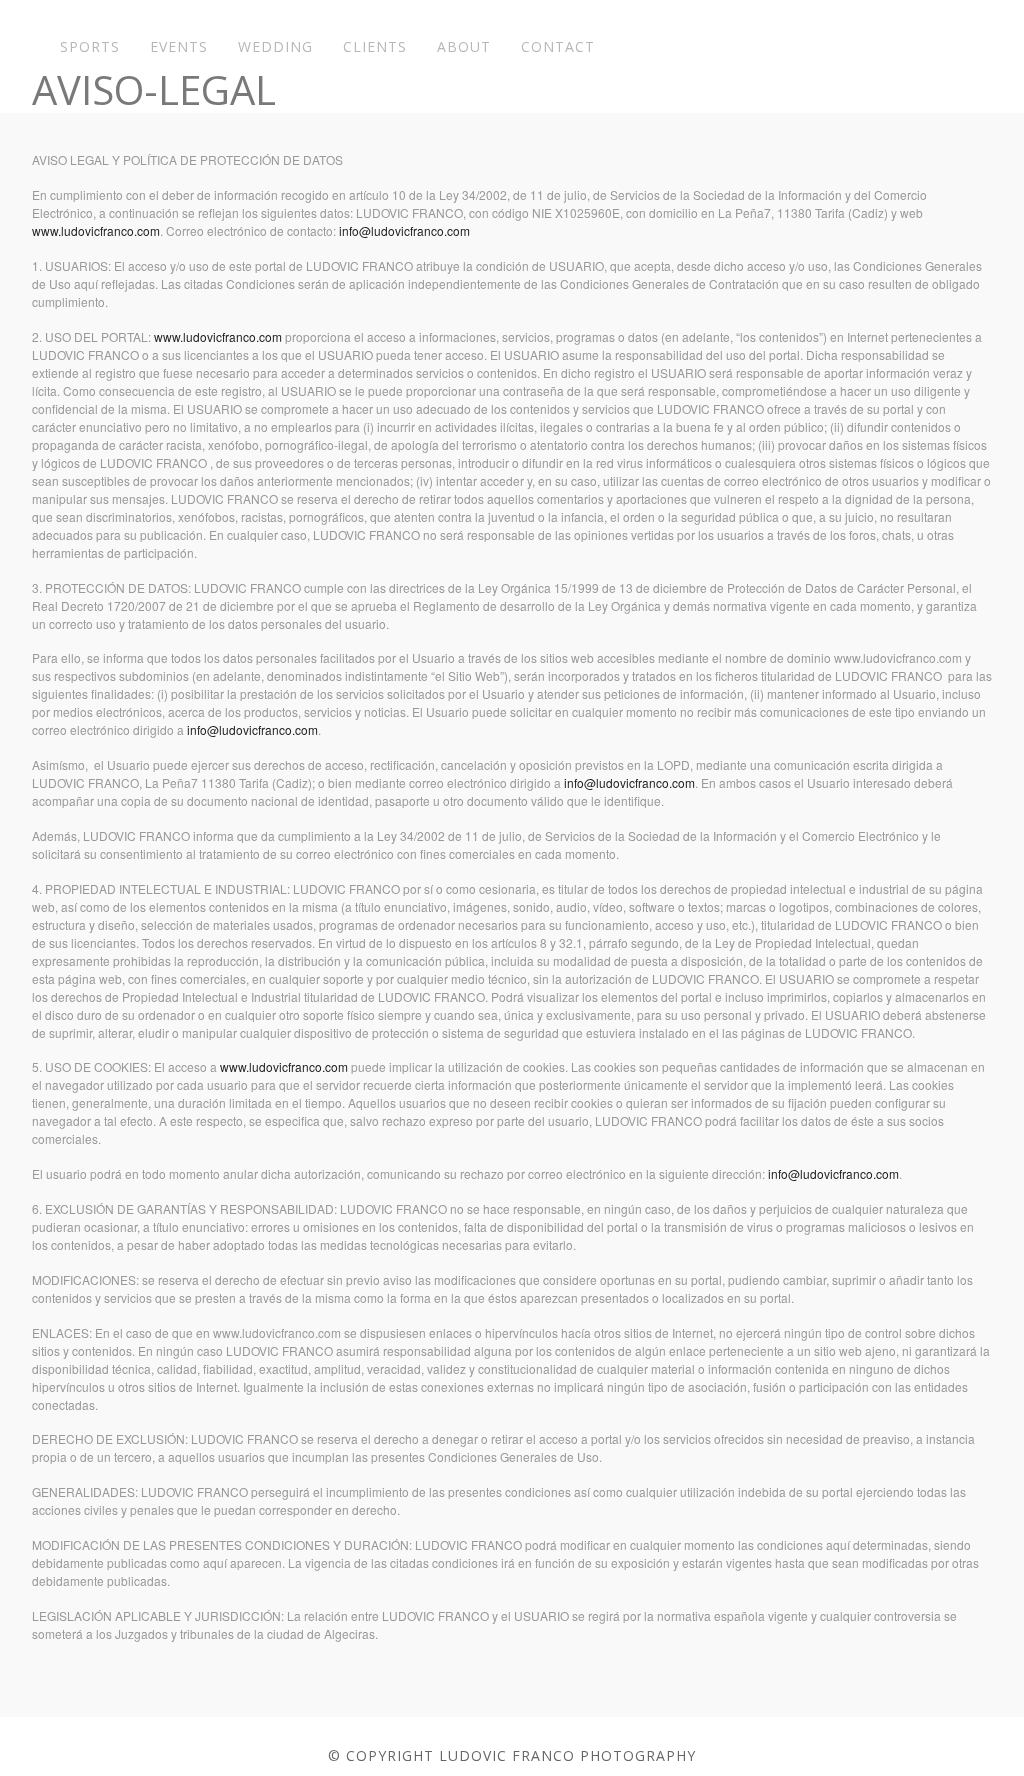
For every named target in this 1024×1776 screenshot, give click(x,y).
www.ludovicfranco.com (96, 230)
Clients (375, 46)
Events (179, 46)
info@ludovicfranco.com (404, 230)
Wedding (275, 46)
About (464, 46)
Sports (90, 46)
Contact (558, 46)
